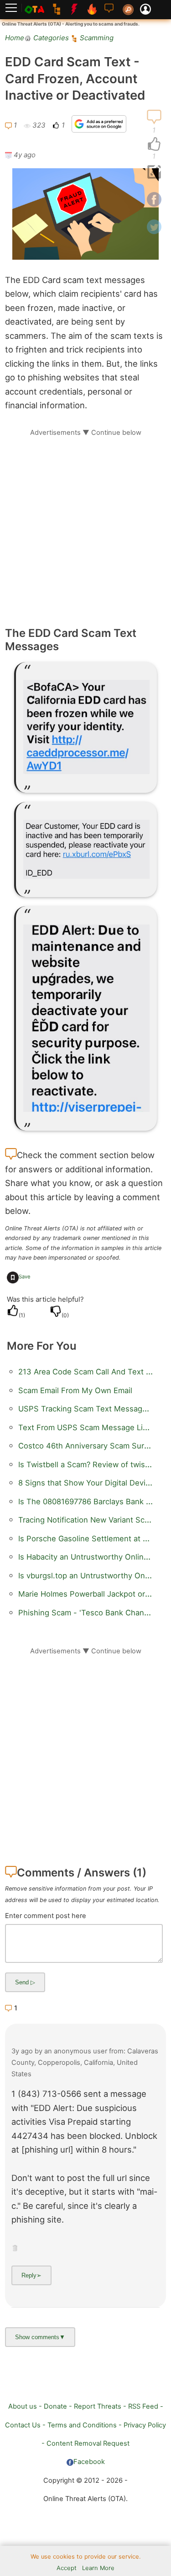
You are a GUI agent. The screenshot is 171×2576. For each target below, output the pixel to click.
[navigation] (154, 144)
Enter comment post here (46, 1916)
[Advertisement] (85, 523)
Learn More (98, 2568)
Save (25, 1277)
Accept (67, 2568)
